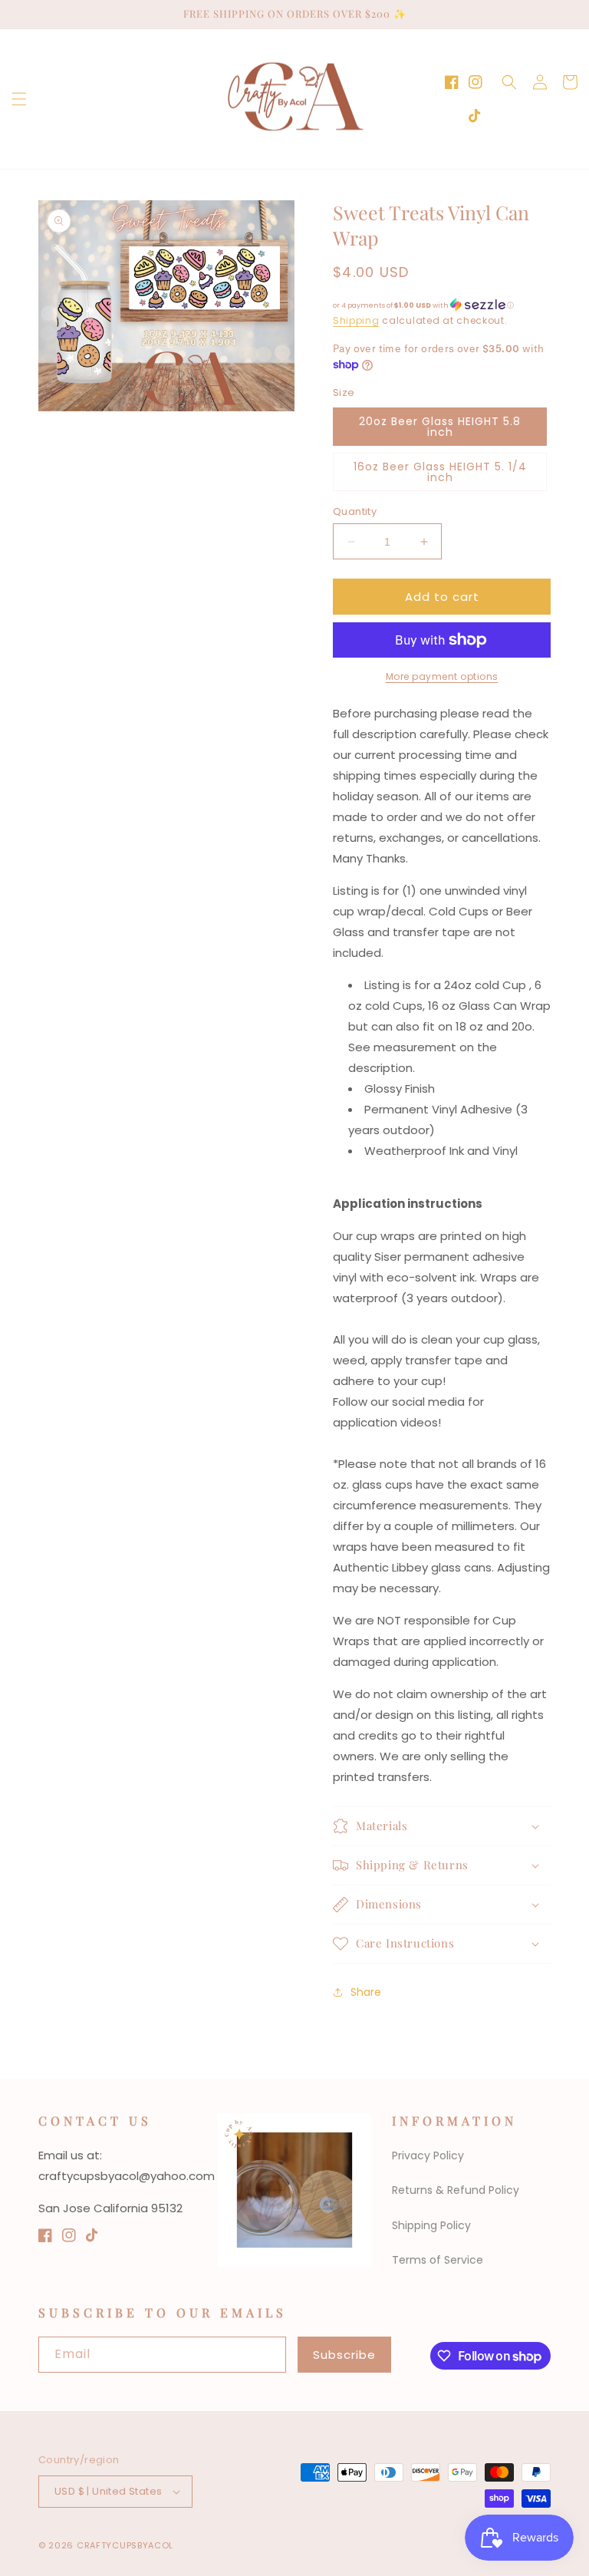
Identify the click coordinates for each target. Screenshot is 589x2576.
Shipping (356, 320)
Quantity (355, 511)
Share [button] (366, 1992)
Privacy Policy (428, 2155)
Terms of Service (438, 2260)
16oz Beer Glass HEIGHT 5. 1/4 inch (440, 472)
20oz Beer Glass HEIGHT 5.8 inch (440, 427)
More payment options (442, 676)
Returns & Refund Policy (456, 2190)
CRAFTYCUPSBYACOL (125, 2545)
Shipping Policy (431, 2225)
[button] (19, 99)
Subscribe (344, 2355)
